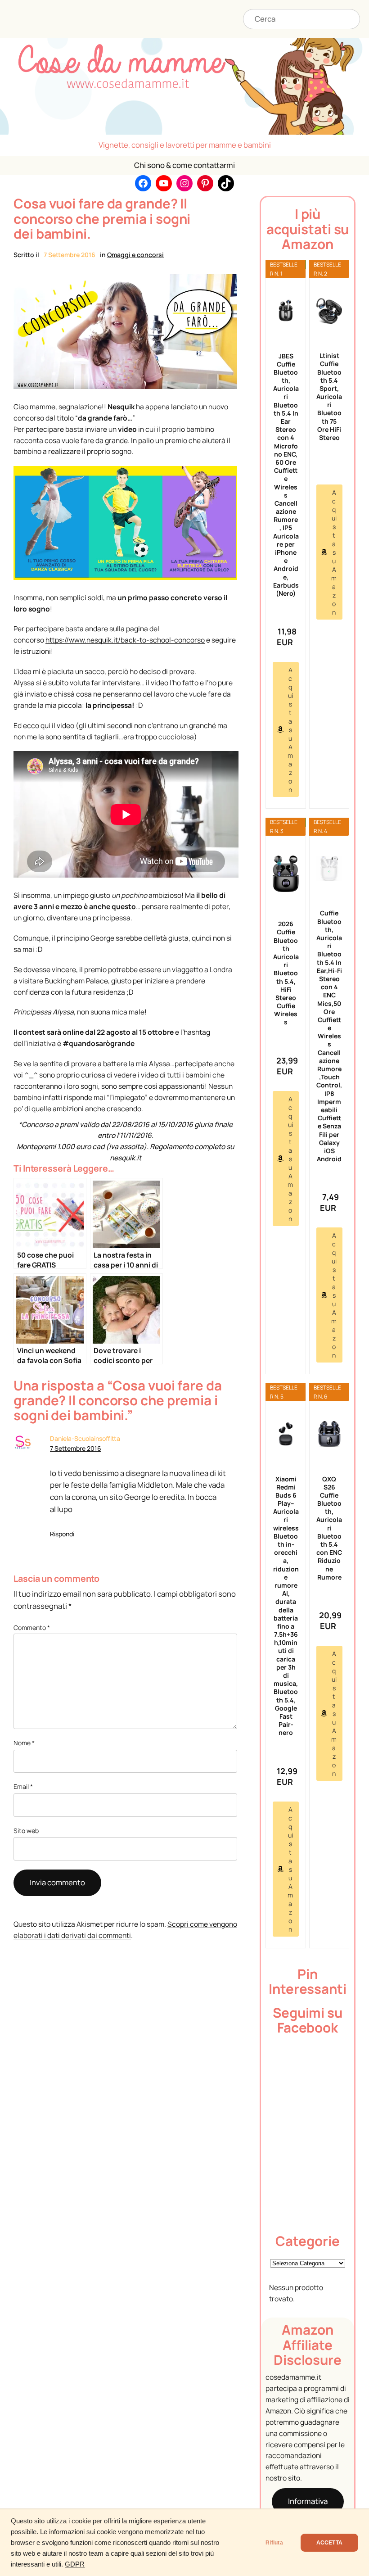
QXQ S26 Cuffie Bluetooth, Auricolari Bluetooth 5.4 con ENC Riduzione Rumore (329, 1528)
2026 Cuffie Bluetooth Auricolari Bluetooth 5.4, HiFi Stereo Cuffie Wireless (286, 973)
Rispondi (62, 1534)
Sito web (26, 1831)
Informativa (308, 2501)
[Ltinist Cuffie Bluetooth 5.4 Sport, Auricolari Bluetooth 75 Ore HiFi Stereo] (329, 311)
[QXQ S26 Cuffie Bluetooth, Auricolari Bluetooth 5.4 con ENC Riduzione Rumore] (329, 1434)
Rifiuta (274, 2543)
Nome (24, 1743)
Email (23, 1786)
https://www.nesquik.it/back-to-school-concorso (125, 640)
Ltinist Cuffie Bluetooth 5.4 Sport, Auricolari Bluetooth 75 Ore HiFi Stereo (329, 396)
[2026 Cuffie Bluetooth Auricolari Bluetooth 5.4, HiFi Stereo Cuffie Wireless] (286, 874)
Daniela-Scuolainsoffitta (85, 1438)
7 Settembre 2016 (76, 1448)
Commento (32, 1628)
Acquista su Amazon (290, 730)
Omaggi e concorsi (135, 255)
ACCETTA (329, 2543)
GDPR (75, 2564)
